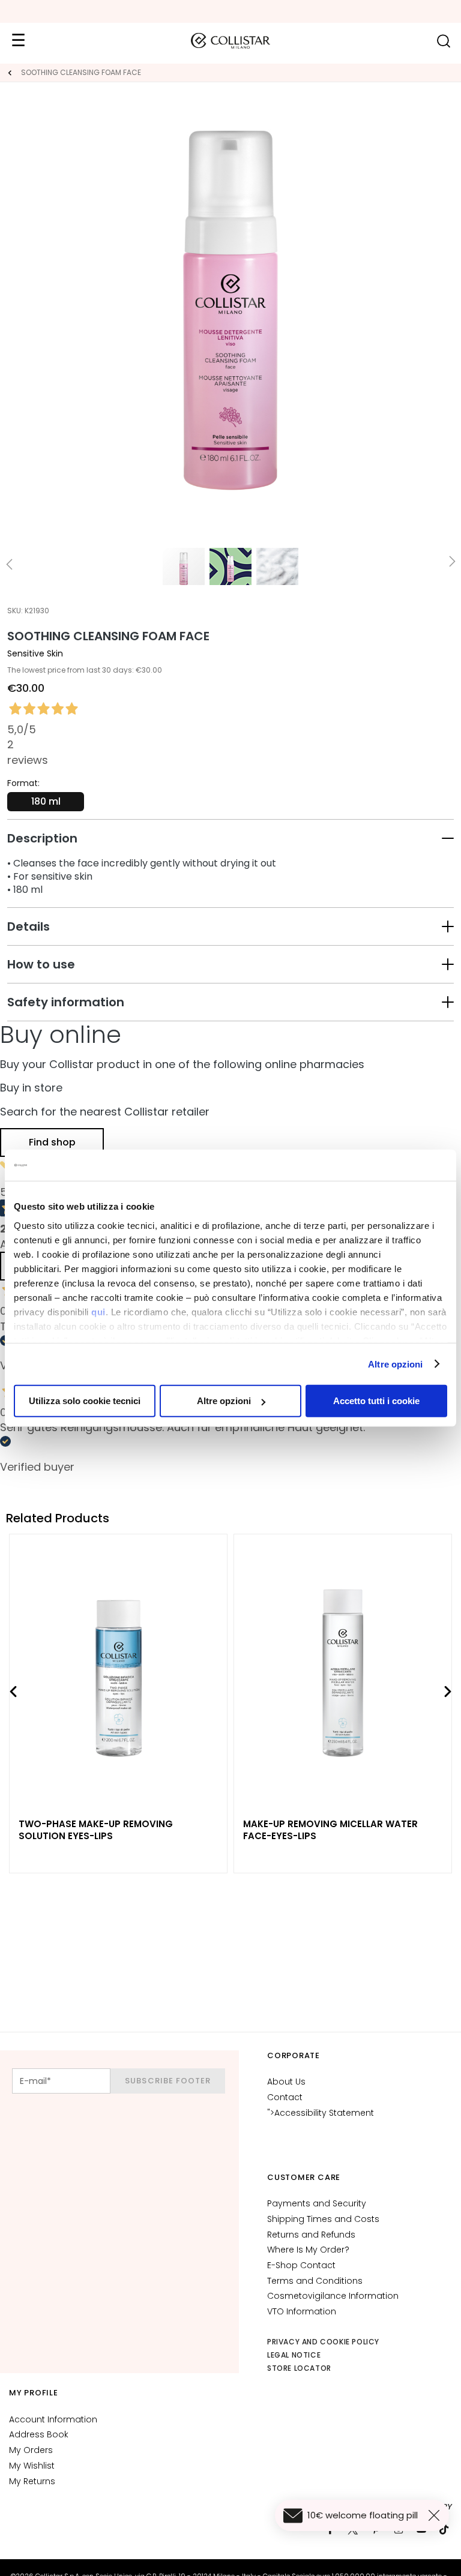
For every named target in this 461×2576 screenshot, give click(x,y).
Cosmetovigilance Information (333, 2296)
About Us (286, 2082)
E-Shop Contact (301, 2265)
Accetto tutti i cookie (376, 1401)
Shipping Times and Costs (323, 2219)
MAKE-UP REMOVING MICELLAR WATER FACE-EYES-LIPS (330, 1830)
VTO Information (302, 2311)
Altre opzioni (395, 1364)
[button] (230, 838)
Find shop (52, 1142)
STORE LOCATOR (299, 2368)
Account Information (53, 2419)
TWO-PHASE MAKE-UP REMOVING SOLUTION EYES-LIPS (96, 1830)
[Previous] (13, 1692)
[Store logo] (230, 41)
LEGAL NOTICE (294, 2355)
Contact (285, 2097)
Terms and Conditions (315, 2281)
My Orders (31, 2450)
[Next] (448, 1692)
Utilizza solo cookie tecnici (85, 1401)
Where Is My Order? (308, 2250)
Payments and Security (317, 2203)
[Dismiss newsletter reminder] (436, 2515)
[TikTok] (444, 2529)
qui (98, 1311)
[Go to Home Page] (10, 73)
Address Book (39, 2434)
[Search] (443, 41)
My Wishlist (32, 2466)
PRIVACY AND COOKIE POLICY (323, 2342)
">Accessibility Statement (321, 2113)
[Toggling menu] (18, 41)
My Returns (32, 2481)
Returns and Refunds (311, 2235)
